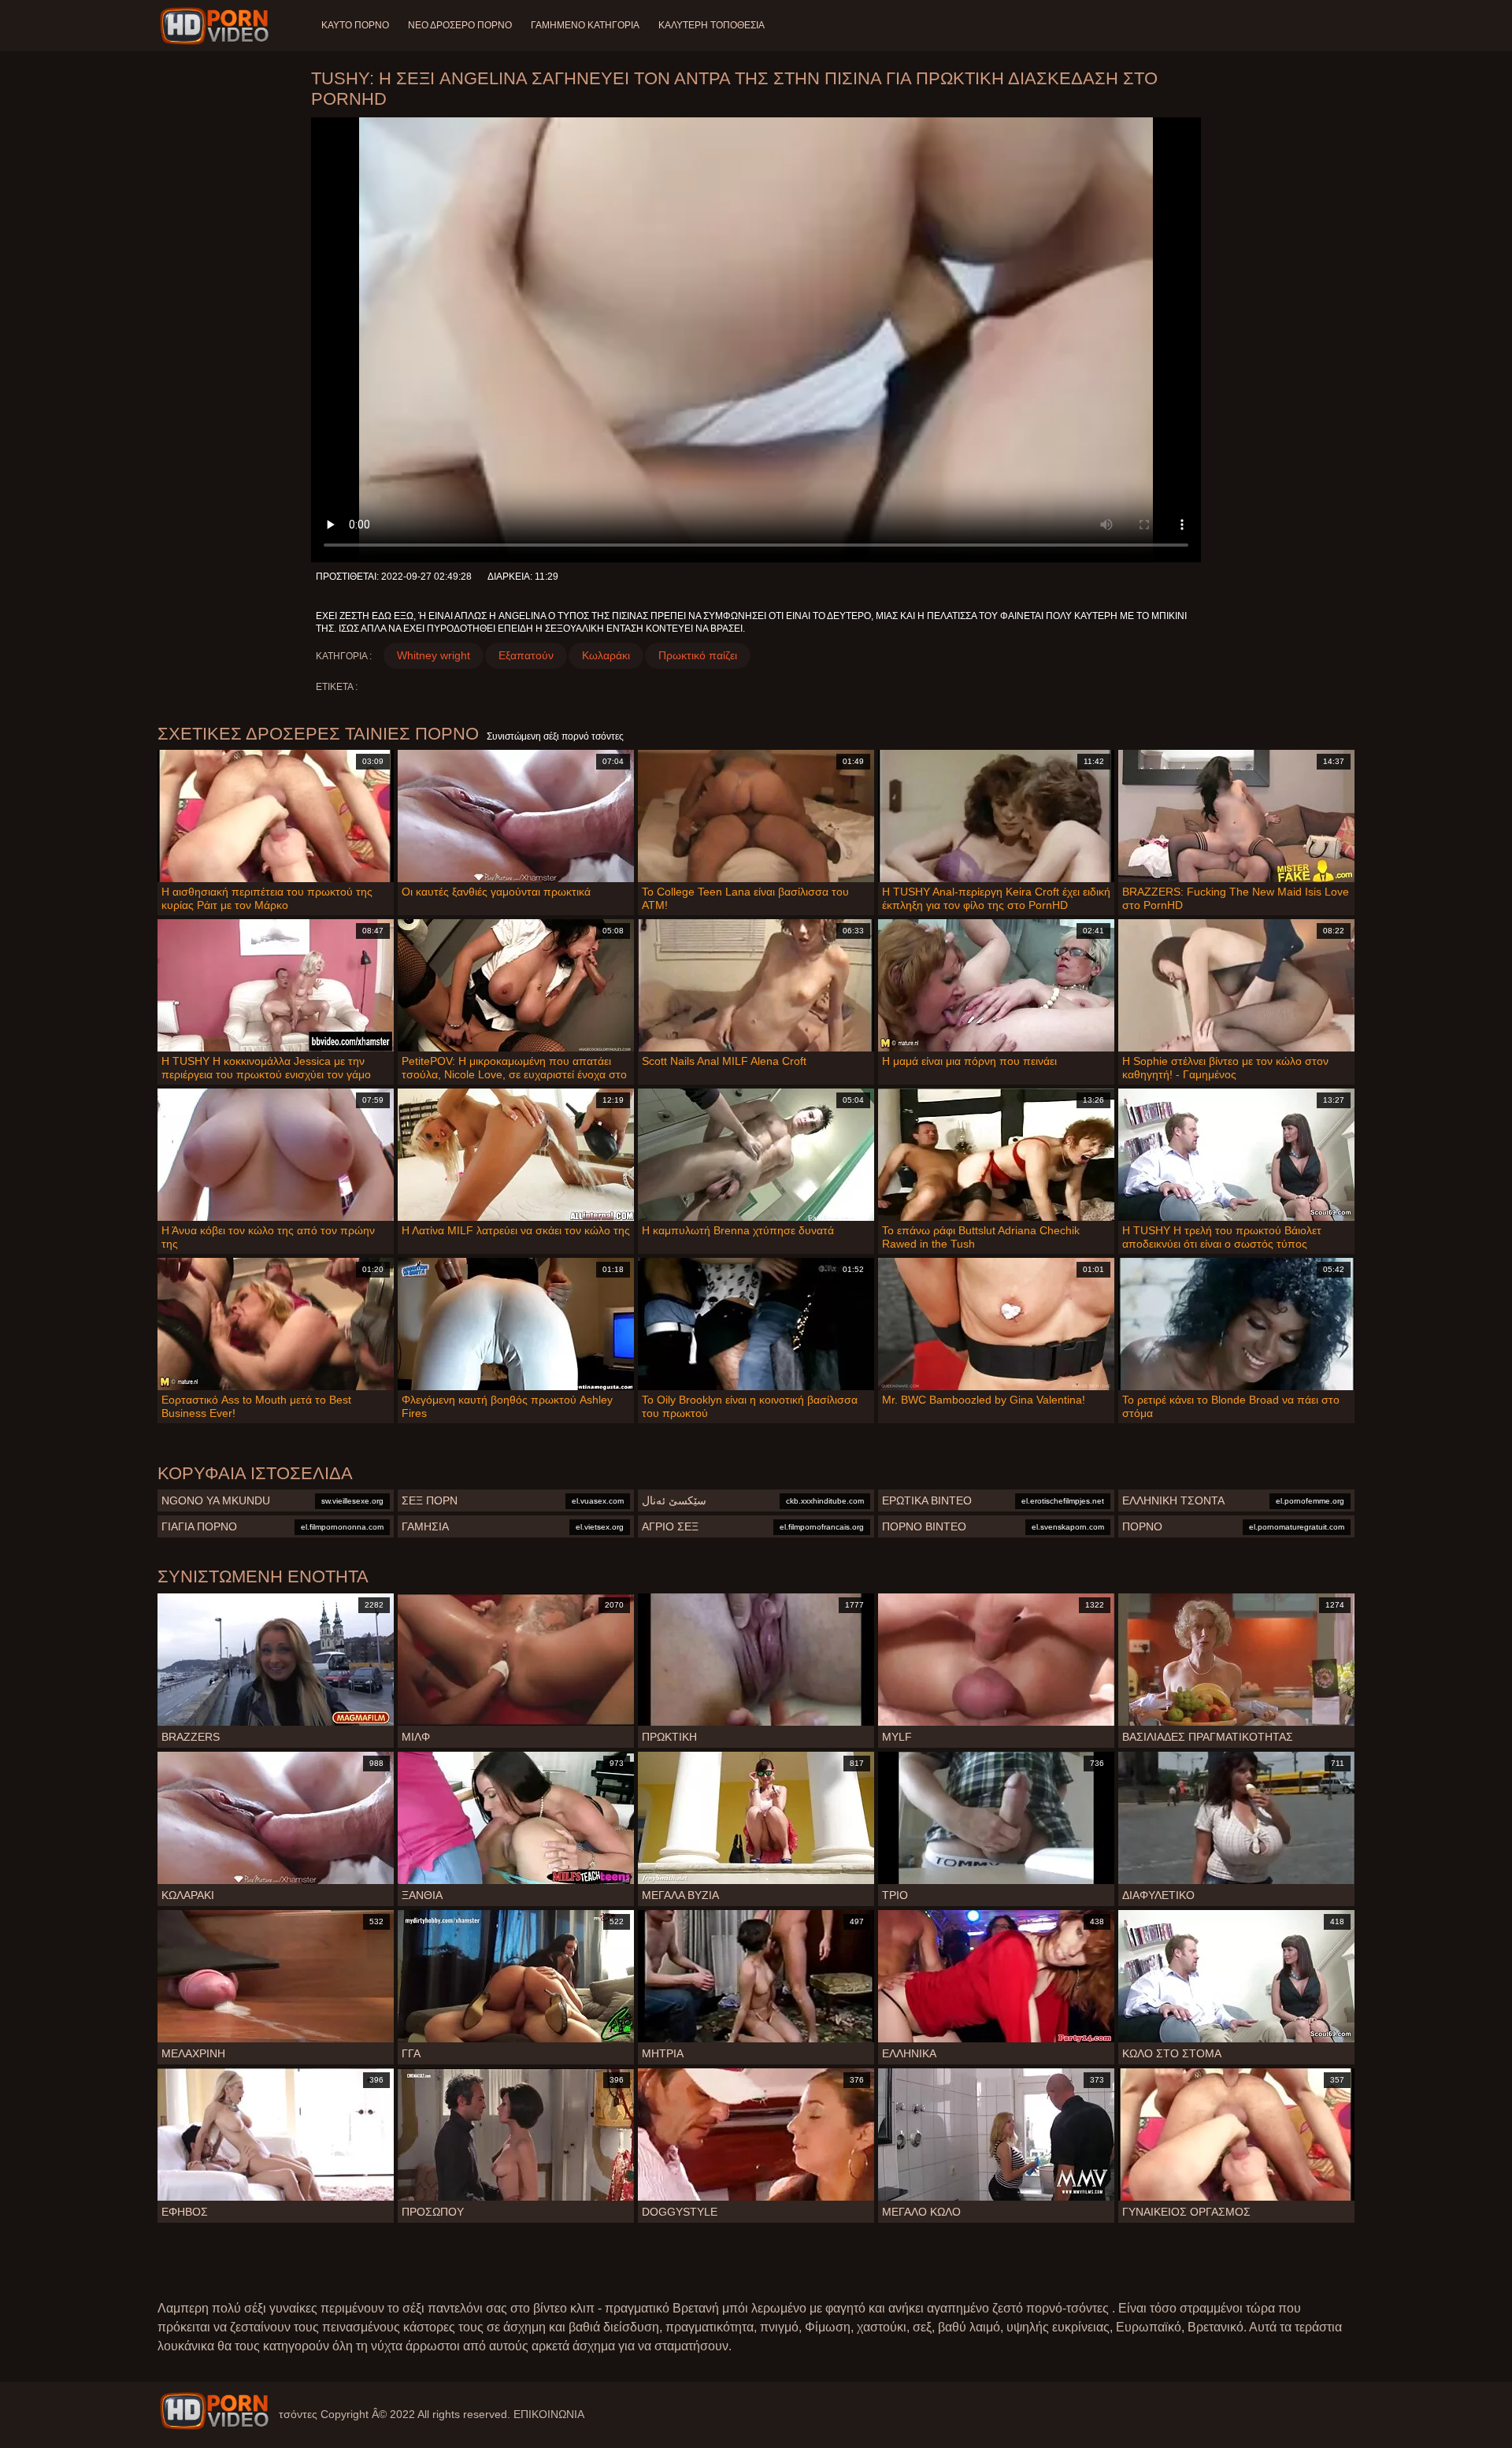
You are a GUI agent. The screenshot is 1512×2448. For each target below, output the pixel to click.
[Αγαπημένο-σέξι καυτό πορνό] (217, 26)
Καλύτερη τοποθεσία (712, 25)
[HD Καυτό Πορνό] (214, 2411)
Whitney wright (434, 655)
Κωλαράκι (606, 655)
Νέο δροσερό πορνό (460, 25)
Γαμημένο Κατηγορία (585, 25)
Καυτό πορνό (355, 25)
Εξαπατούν (526, 655)
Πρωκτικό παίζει (698, 655)
